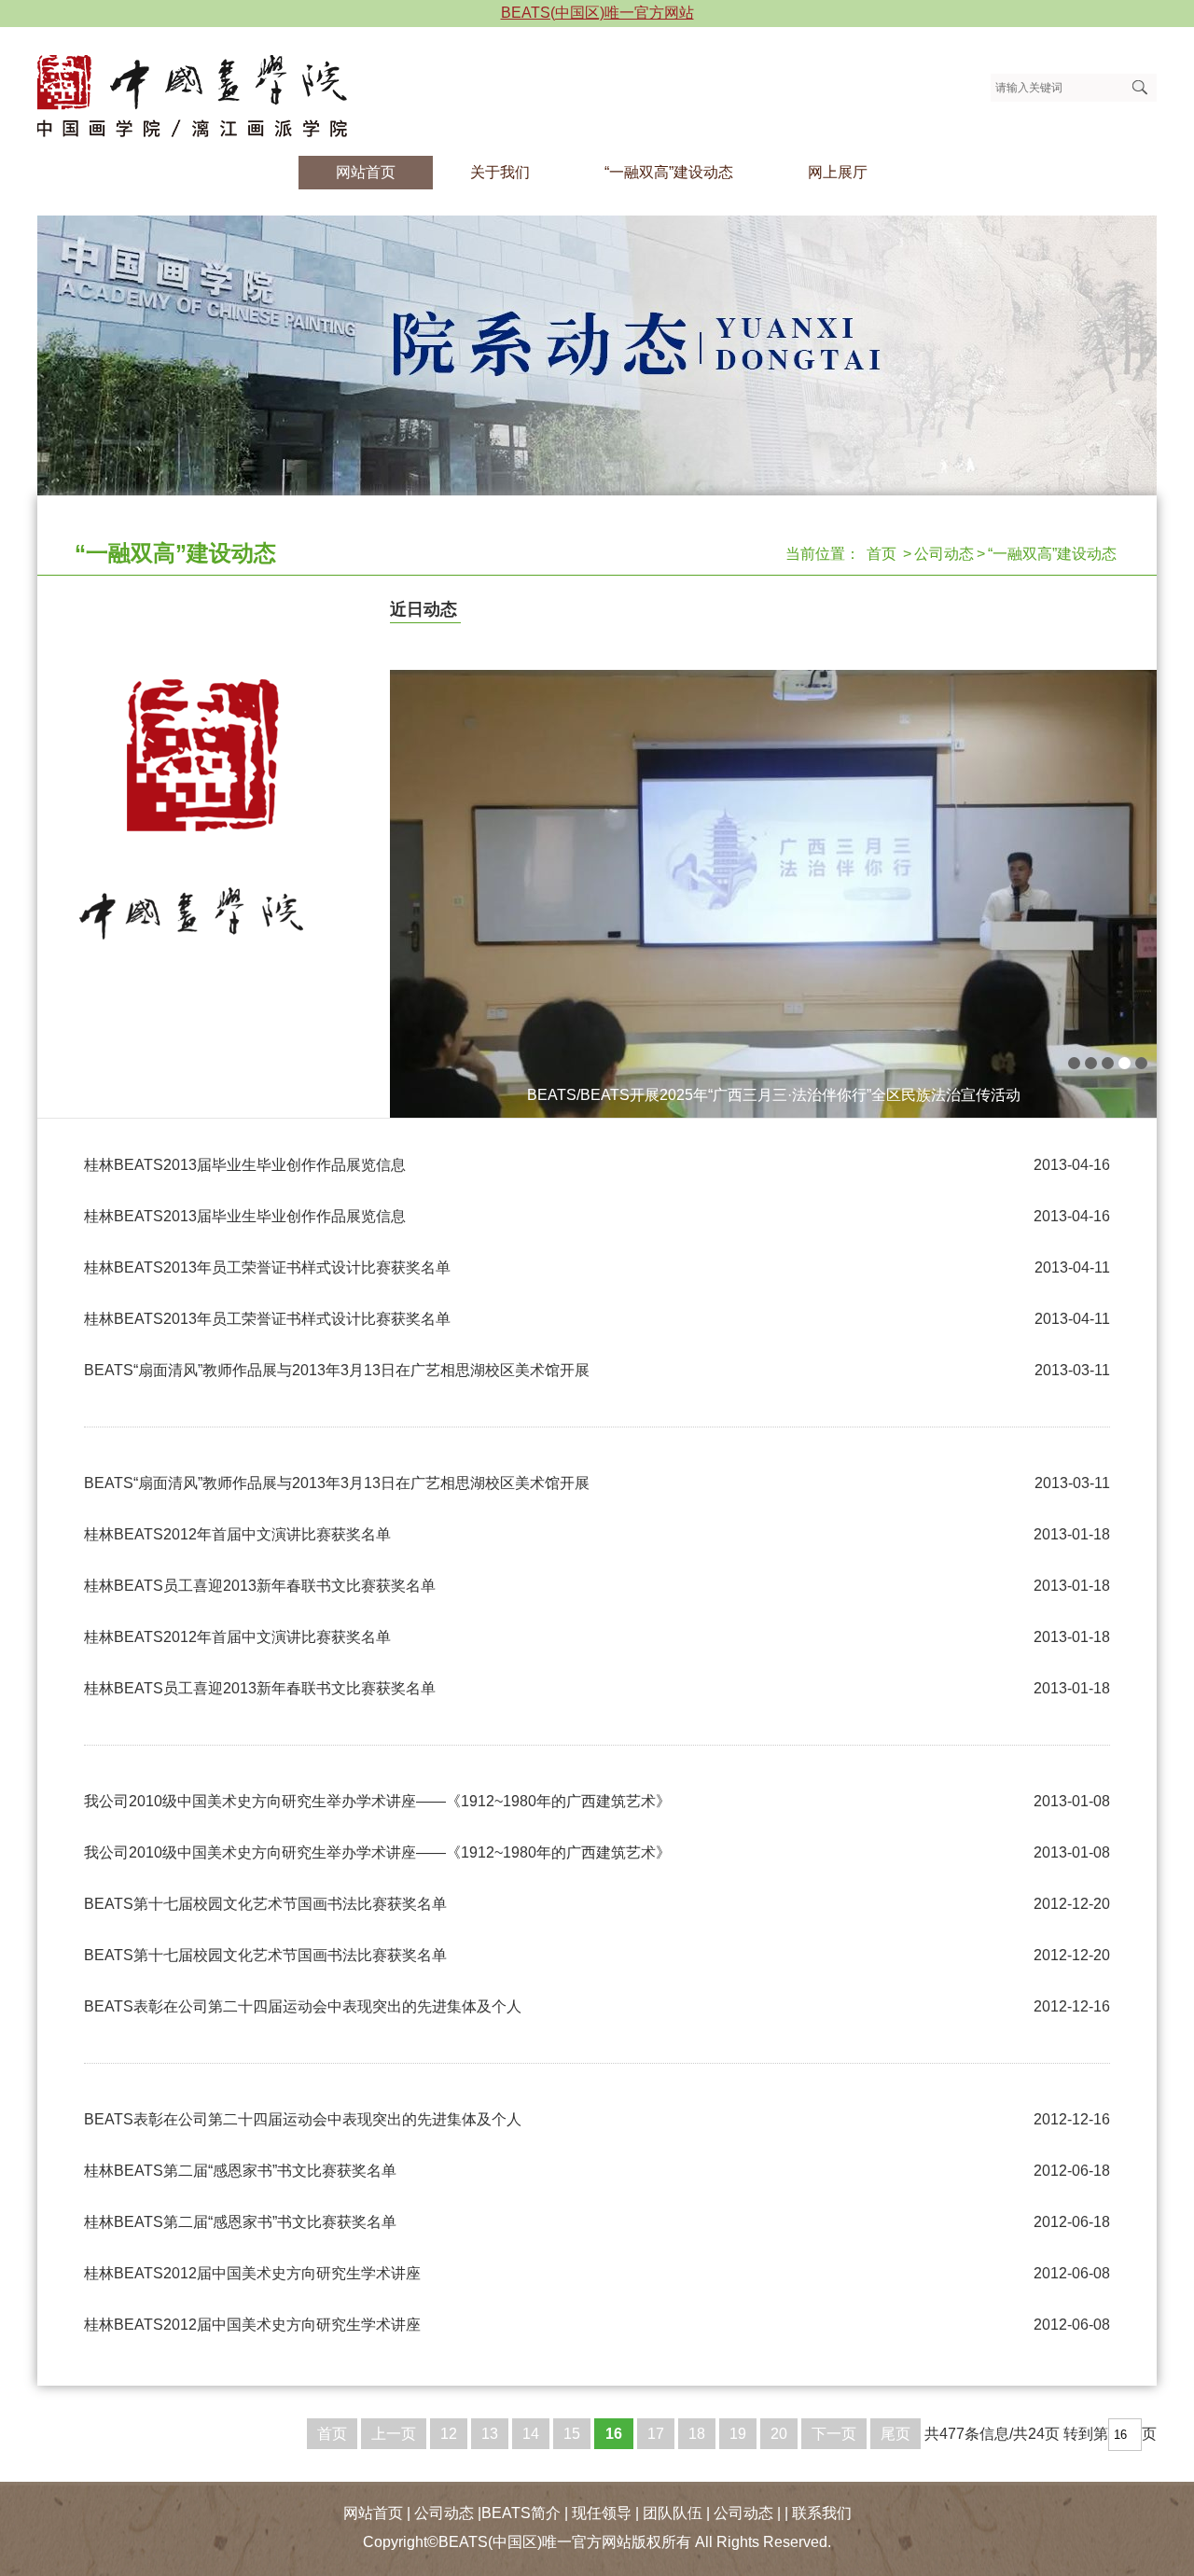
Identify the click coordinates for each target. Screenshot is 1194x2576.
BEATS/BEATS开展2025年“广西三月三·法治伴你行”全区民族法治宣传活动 (774, 1095)
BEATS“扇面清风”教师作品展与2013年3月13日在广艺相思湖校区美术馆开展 (337, 1370)
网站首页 (366, 172)
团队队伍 (673, 2513)
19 (738, 2434)
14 (531, 2434)
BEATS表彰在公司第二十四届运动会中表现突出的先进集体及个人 (303, 2006)
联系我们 (822, 2513)
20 (779, 2434)
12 (449, 2434)
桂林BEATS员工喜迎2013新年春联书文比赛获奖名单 (260, 1586)
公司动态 (944, 554)
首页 (882, 554)
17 (656, 2434)
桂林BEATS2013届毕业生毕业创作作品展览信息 (245, 1165)
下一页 (834, 2434)
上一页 (394, 2434)
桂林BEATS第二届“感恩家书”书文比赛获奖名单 (240, 2171)
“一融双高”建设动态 (669, 172)
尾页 (895, 2434)
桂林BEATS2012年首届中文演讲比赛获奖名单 (237, 1534)
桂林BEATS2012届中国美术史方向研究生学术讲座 (252, 2273)
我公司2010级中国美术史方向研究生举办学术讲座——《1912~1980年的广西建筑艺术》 (377, 1801)
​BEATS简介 (521, 2513)
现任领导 (602, 2513)
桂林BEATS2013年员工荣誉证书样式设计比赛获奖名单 (267, 1267)
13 (490, 2434)
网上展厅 (838, 172)
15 (572, 2434)
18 (697, 2434)
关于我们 (500, 172)
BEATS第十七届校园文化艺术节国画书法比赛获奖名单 (265, 1904)
